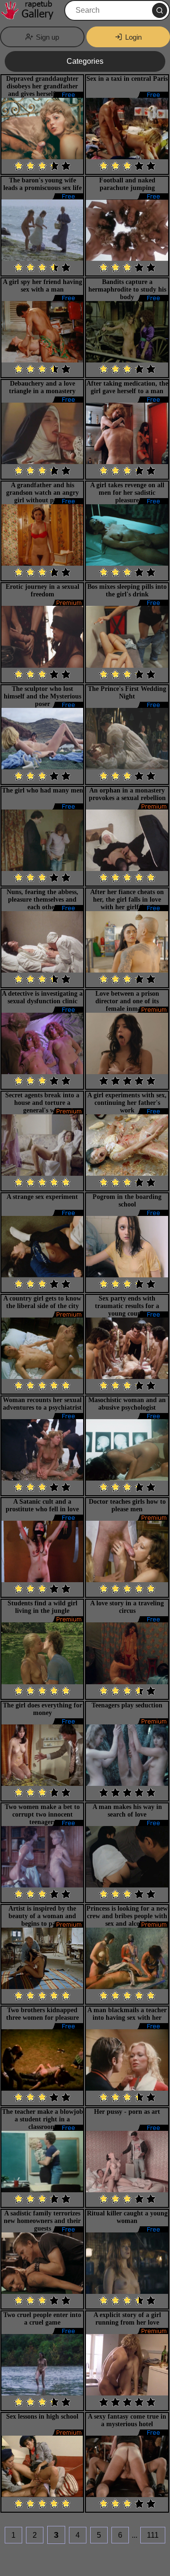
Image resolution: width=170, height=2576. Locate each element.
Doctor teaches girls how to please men (127, 1505)
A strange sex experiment (42, 1197)
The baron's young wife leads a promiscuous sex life (42, 184)
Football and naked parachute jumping (127, 184)
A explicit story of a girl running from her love (127, 2319)
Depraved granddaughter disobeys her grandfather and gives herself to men (42, 86)
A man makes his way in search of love (127, 1811)
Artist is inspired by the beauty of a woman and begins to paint (42, 1916)
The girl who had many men (42, 790)
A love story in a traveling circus (127, 1607)
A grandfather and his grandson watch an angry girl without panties (42, 493)
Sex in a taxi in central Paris (127, 79)
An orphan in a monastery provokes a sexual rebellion (127, 794)
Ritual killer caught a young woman (127, 2217)
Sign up (47, 37)
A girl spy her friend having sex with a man (42, 286)
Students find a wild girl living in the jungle (42, 1607)
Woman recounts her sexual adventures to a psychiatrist (42, 1404)
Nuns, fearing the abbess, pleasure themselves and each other (42, 900)
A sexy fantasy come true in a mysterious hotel (127, 2420)
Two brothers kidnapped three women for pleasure (42, 2014)
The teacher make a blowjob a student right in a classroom (42, 2119)
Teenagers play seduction (127, 1705)
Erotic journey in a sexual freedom (42, 590)
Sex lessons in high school (42, 2417)
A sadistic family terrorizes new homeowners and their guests (42, 2221)
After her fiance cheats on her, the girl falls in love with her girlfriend (127, 900)
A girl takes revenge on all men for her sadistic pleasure (127, 493)
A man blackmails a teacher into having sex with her (127, 2014)
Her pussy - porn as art (127, 2112)
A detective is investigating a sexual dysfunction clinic (42, 997)
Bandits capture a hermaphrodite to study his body (127, 289)
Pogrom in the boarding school (127, 1201)
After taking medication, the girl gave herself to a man (127, 387)
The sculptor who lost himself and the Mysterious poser (42, 696)
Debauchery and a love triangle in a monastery (42, 387)
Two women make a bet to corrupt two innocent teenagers (42, 1814)
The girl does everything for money (42, 1709)
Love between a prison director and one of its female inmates (127, 1001)
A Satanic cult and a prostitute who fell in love (42, 1505)
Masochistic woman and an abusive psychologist (127, 1404)
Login (133, 37)
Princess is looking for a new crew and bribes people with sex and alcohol (127, 1916)
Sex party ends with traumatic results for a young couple (127, 1306)
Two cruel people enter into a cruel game (42, 2319)
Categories (85, 61)
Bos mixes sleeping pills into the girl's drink (127, 590)
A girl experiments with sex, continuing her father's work (127, 1103)
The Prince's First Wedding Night (127, 693)
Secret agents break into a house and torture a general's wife (42, 1103)
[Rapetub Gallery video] (31, 10)
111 (153, 2535)
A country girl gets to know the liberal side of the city (42, 1302)
